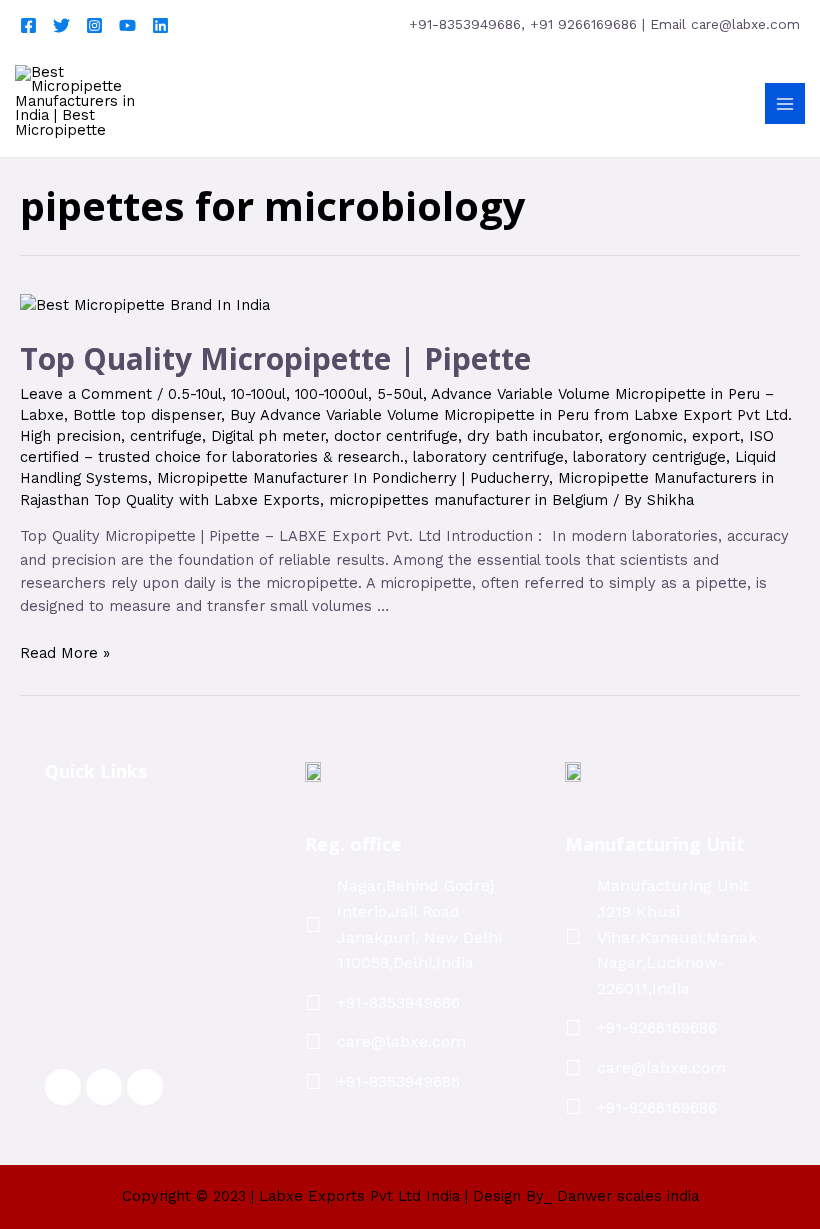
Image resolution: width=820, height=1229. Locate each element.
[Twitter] (61, 25)
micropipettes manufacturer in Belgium (468, 500)
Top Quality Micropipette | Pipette (275, 358)
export (716, 436)
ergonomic (645, 436)
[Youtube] (127, 25)
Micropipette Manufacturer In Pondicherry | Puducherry (353, 478)
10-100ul (258, 394)
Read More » (65, 653)
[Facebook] (28, 25)
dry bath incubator (533, 436)
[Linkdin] (160, 25)
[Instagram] (94, 25)
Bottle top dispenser (147, 415)
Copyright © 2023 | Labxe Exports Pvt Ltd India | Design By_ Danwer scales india (410, 1196)
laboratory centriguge (649, 457)
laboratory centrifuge (488, 457)
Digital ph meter (268, 436)
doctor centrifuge (396, 436)
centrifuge (166, 436)
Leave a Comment (86, 394)
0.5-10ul (195, 394)
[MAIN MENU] (785, 103)
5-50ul (400, 394)
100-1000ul (331, 394)
